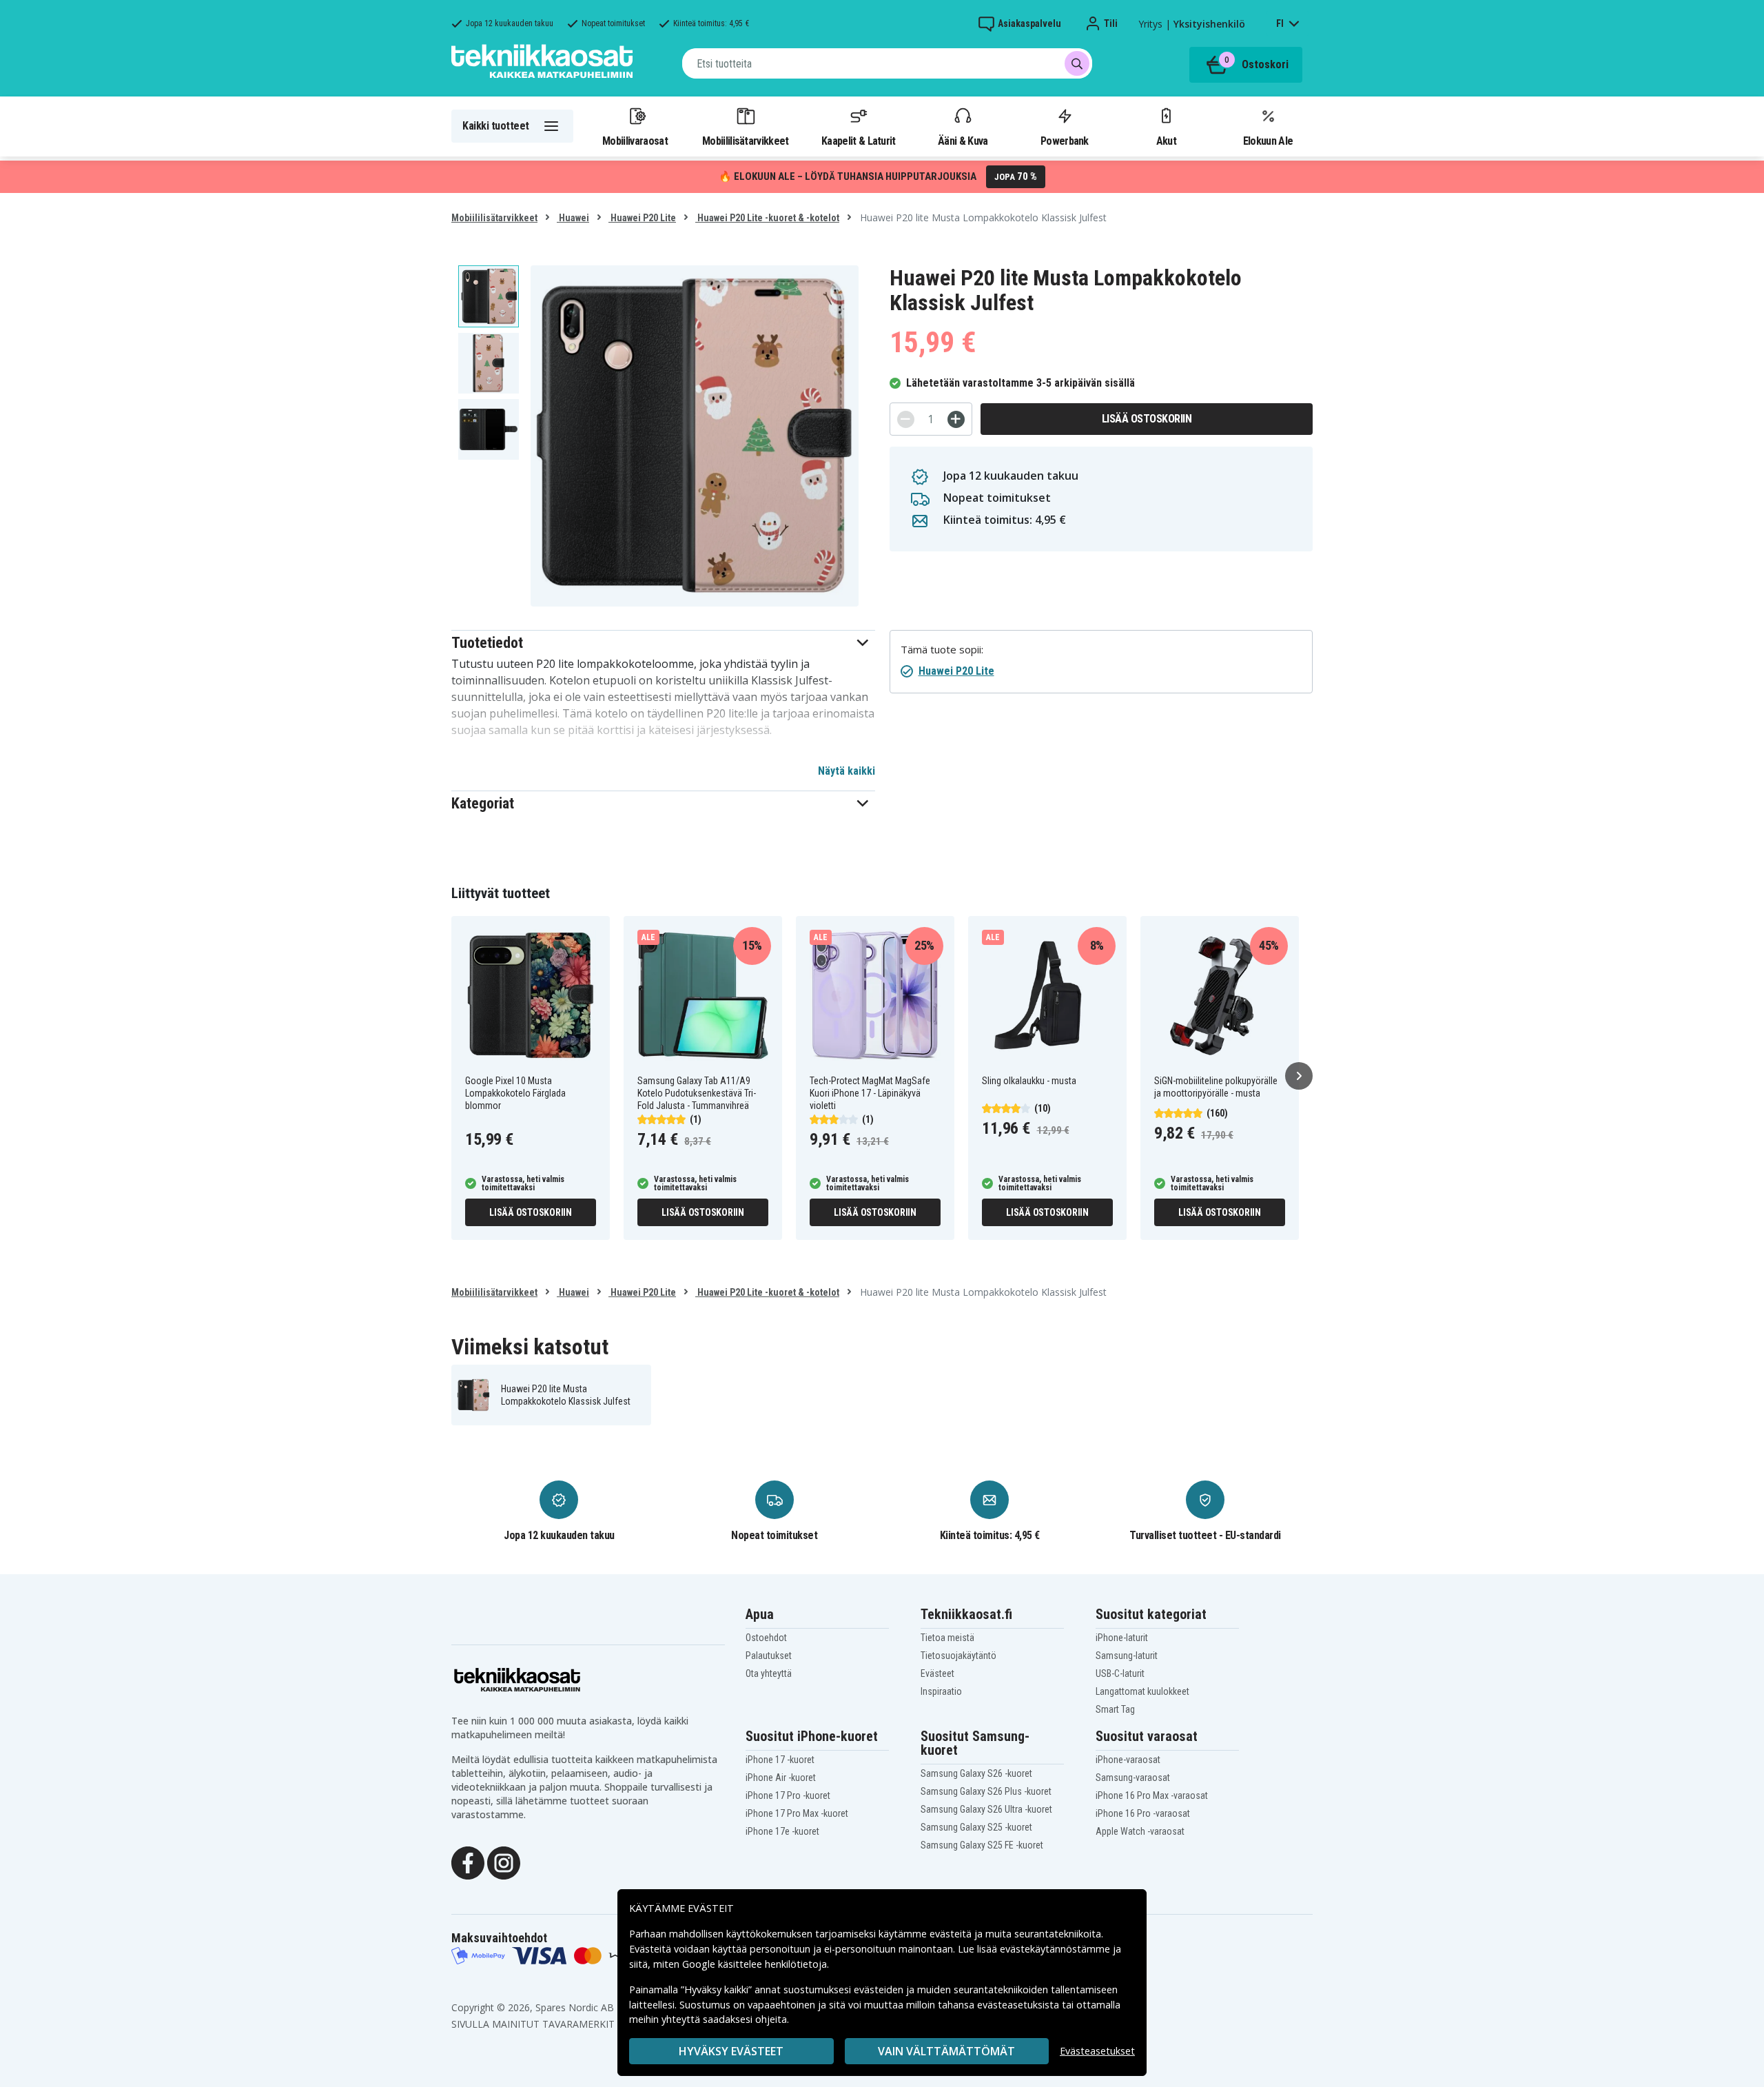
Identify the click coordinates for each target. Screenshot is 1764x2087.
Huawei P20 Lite (642, 218)
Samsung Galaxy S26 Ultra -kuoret (986, 1809)
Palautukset (769, 1656)
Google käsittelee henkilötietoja (755, 1964)
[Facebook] (468, 1862)
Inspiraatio (941, 1691)
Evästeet (937, 1673)
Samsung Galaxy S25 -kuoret (976, 1827)
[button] (663, 643)
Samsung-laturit (1127, 1656)
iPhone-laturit (1122, 1638)
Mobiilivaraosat (635, 141)
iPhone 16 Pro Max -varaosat (1152, 1795)
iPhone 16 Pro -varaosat (1143, 1813)
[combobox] (887, 63)
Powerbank (1065, 141)
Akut (1166, 141)
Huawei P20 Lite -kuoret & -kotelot (767, 218)
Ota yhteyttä (769, 1673)
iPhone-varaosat (1128, 1760)
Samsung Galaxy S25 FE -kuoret (982, 1845)
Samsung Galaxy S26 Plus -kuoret (986, 1791)
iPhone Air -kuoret (781, 1778)
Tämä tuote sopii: (942, 650)
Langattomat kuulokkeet (1142, 1691)
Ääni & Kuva (963, 141)
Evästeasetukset (1097, 2051)
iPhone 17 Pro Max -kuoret (797, 1813)
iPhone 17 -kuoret (780, 1760)
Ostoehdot (766, 1638)
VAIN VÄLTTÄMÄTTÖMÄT (946, 2051)
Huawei (573, 218)
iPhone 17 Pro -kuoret (788, 1795)
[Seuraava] (1299, 1076)
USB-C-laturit (1120, 1673)
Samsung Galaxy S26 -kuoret (976, 1773)
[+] (956, 419)
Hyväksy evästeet (731, 2051)
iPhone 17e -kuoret (782, 1831)
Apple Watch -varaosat (1140, 1831)
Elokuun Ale (1268, 141)
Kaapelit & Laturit (859, 141)
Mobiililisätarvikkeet (746, 141)
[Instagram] (504, 1862)
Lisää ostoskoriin (1147, 419)
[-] (906, 419)
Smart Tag (1115, 1709)
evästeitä (952, 1934)
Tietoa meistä (947, 1638)
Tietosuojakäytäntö (958, 1656)
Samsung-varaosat (1133, 1778)
